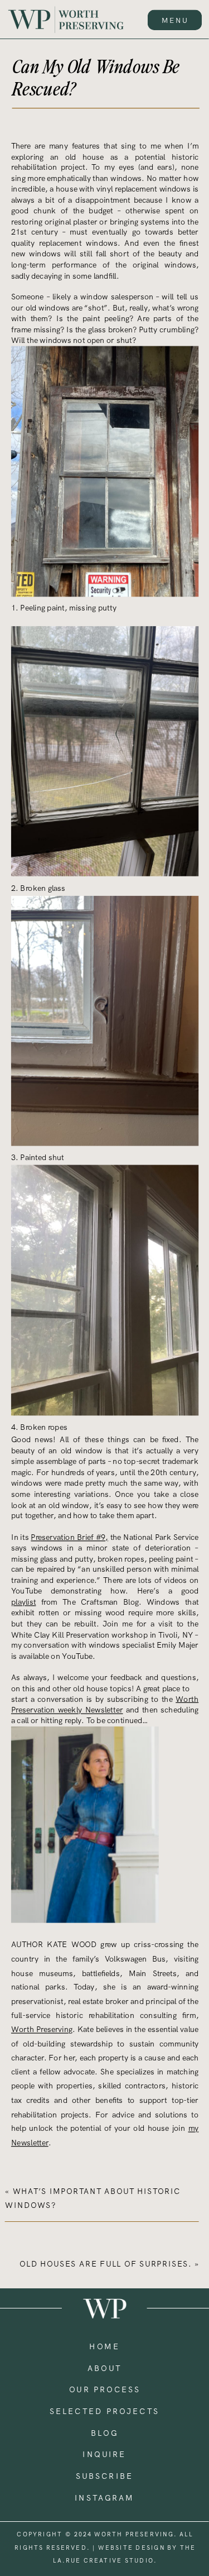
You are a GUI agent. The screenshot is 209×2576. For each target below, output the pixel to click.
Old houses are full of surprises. (106, 2264)
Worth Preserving (42, 2029)
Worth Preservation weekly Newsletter (105, 1705)
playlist (24, 1602)
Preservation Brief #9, (69, 1537)
